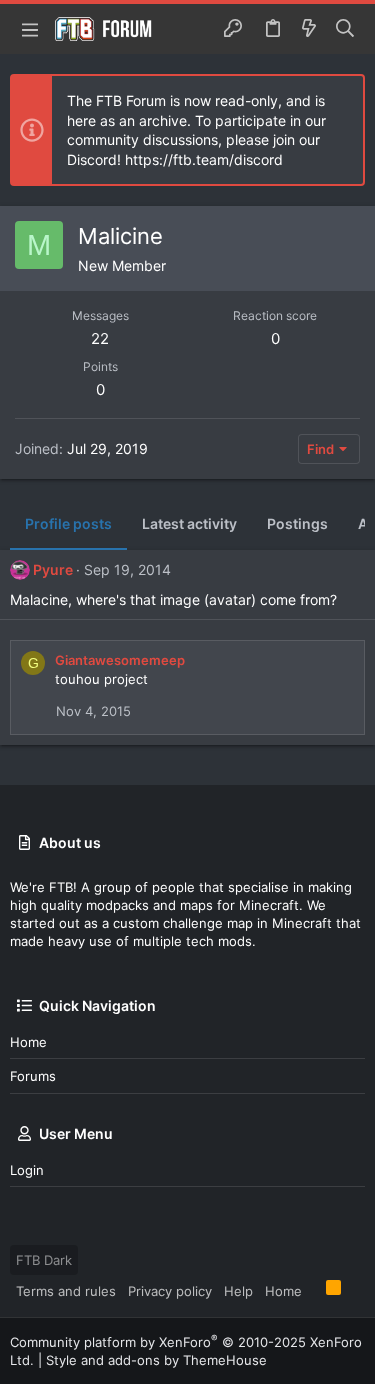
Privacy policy (170, 1291)
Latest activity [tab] (189, 523)
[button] (30, 29)
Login (27, 1170)
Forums (33, 1076)
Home (28, 1042)
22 (100, 338)
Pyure (53, 569)
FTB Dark (44, 1260)
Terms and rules (66, 1291)
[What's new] (309, 29)
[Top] (314, 1290)
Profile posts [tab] (68, 523)
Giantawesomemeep (120, 660)
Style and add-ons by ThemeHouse (156, 1360)
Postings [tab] (297, 523)
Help (238, 1291)
